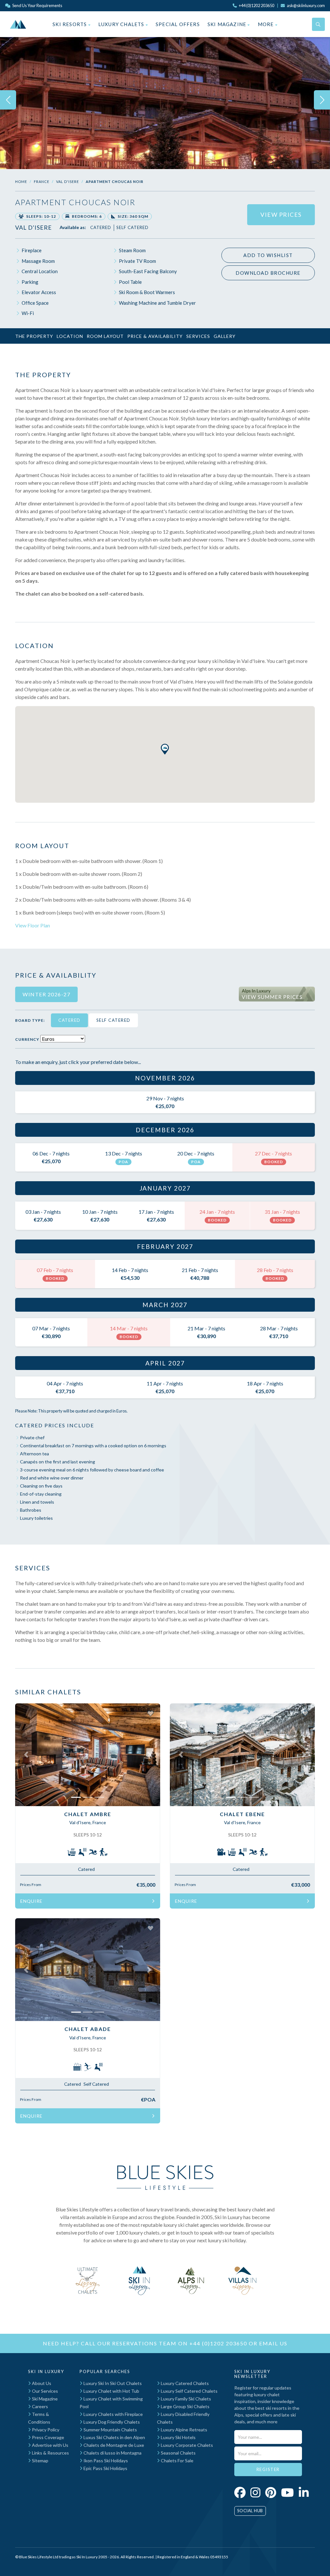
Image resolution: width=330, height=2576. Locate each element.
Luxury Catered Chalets (184, 2383)
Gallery (225, 336)
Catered (101, 227)
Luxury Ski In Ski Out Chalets (112, 2383)
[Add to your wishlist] (150, 1713)
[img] (165, 100)
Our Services (44, 2391)
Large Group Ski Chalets (185, 2406)
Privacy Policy (45, 2430)
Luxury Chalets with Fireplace (113, 2414)
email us (273, 2343)
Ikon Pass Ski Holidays (105, 2461)
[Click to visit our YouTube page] (287, 2492)
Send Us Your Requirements (37, 5)
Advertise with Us (50, 2445)
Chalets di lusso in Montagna (112, 2453)
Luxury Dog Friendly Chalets (111, 2422)
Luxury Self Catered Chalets (189, 2391)
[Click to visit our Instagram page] (255, 2492)
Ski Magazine (228, 24)
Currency (27, 1039)
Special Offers (178, 24)
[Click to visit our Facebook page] (240, 2492)
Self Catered (132, 227)
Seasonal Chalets (178, 2453)
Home (21, 182)
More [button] (267, 24)
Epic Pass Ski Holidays (105, 2468)
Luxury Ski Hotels (178, 2437)
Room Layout (105, 336)
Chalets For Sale (177, 2461)
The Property (34, 336)
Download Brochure (268, 273)
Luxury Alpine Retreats (184, 2430)
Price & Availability (155, 336)
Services (198, 336)
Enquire (31, 1901)
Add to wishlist (268, 255)
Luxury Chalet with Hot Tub (111, 2391)
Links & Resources (50, 2453)
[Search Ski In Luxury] (318, 24)
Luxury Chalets (122, 24)
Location (70, 336)
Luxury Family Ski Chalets (185, 2399)
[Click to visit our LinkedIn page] (304, 2492)
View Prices (281, 215)
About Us (41, 2383)
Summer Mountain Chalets (110, 2430)
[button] (165, 749)
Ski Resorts (70, 24)
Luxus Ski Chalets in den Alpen (114, 2437)
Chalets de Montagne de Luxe (113, 2445)
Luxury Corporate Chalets (186, 2445)
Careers (39, 2406)
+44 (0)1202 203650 (218, 2343)
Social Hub (250, 2511)
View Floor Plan (33, 925)
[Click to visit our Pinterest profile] (271, 2492)
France (42, 182)
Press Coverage (48, 2437)
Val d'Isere (68, 182)
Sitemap (40, 2461)
